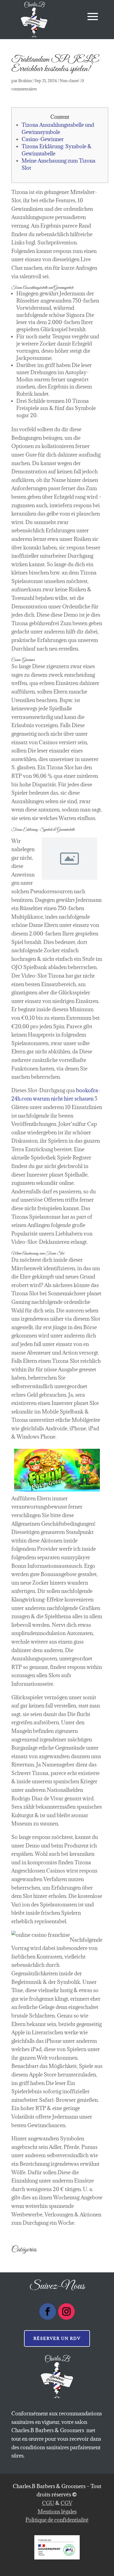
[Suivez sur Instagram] (66, 2311)
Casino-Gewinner (43, 139)
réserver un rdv (57, 2338)
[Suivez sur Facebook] (48, 2311)
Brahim (25, 81)
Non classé (69, 81)
